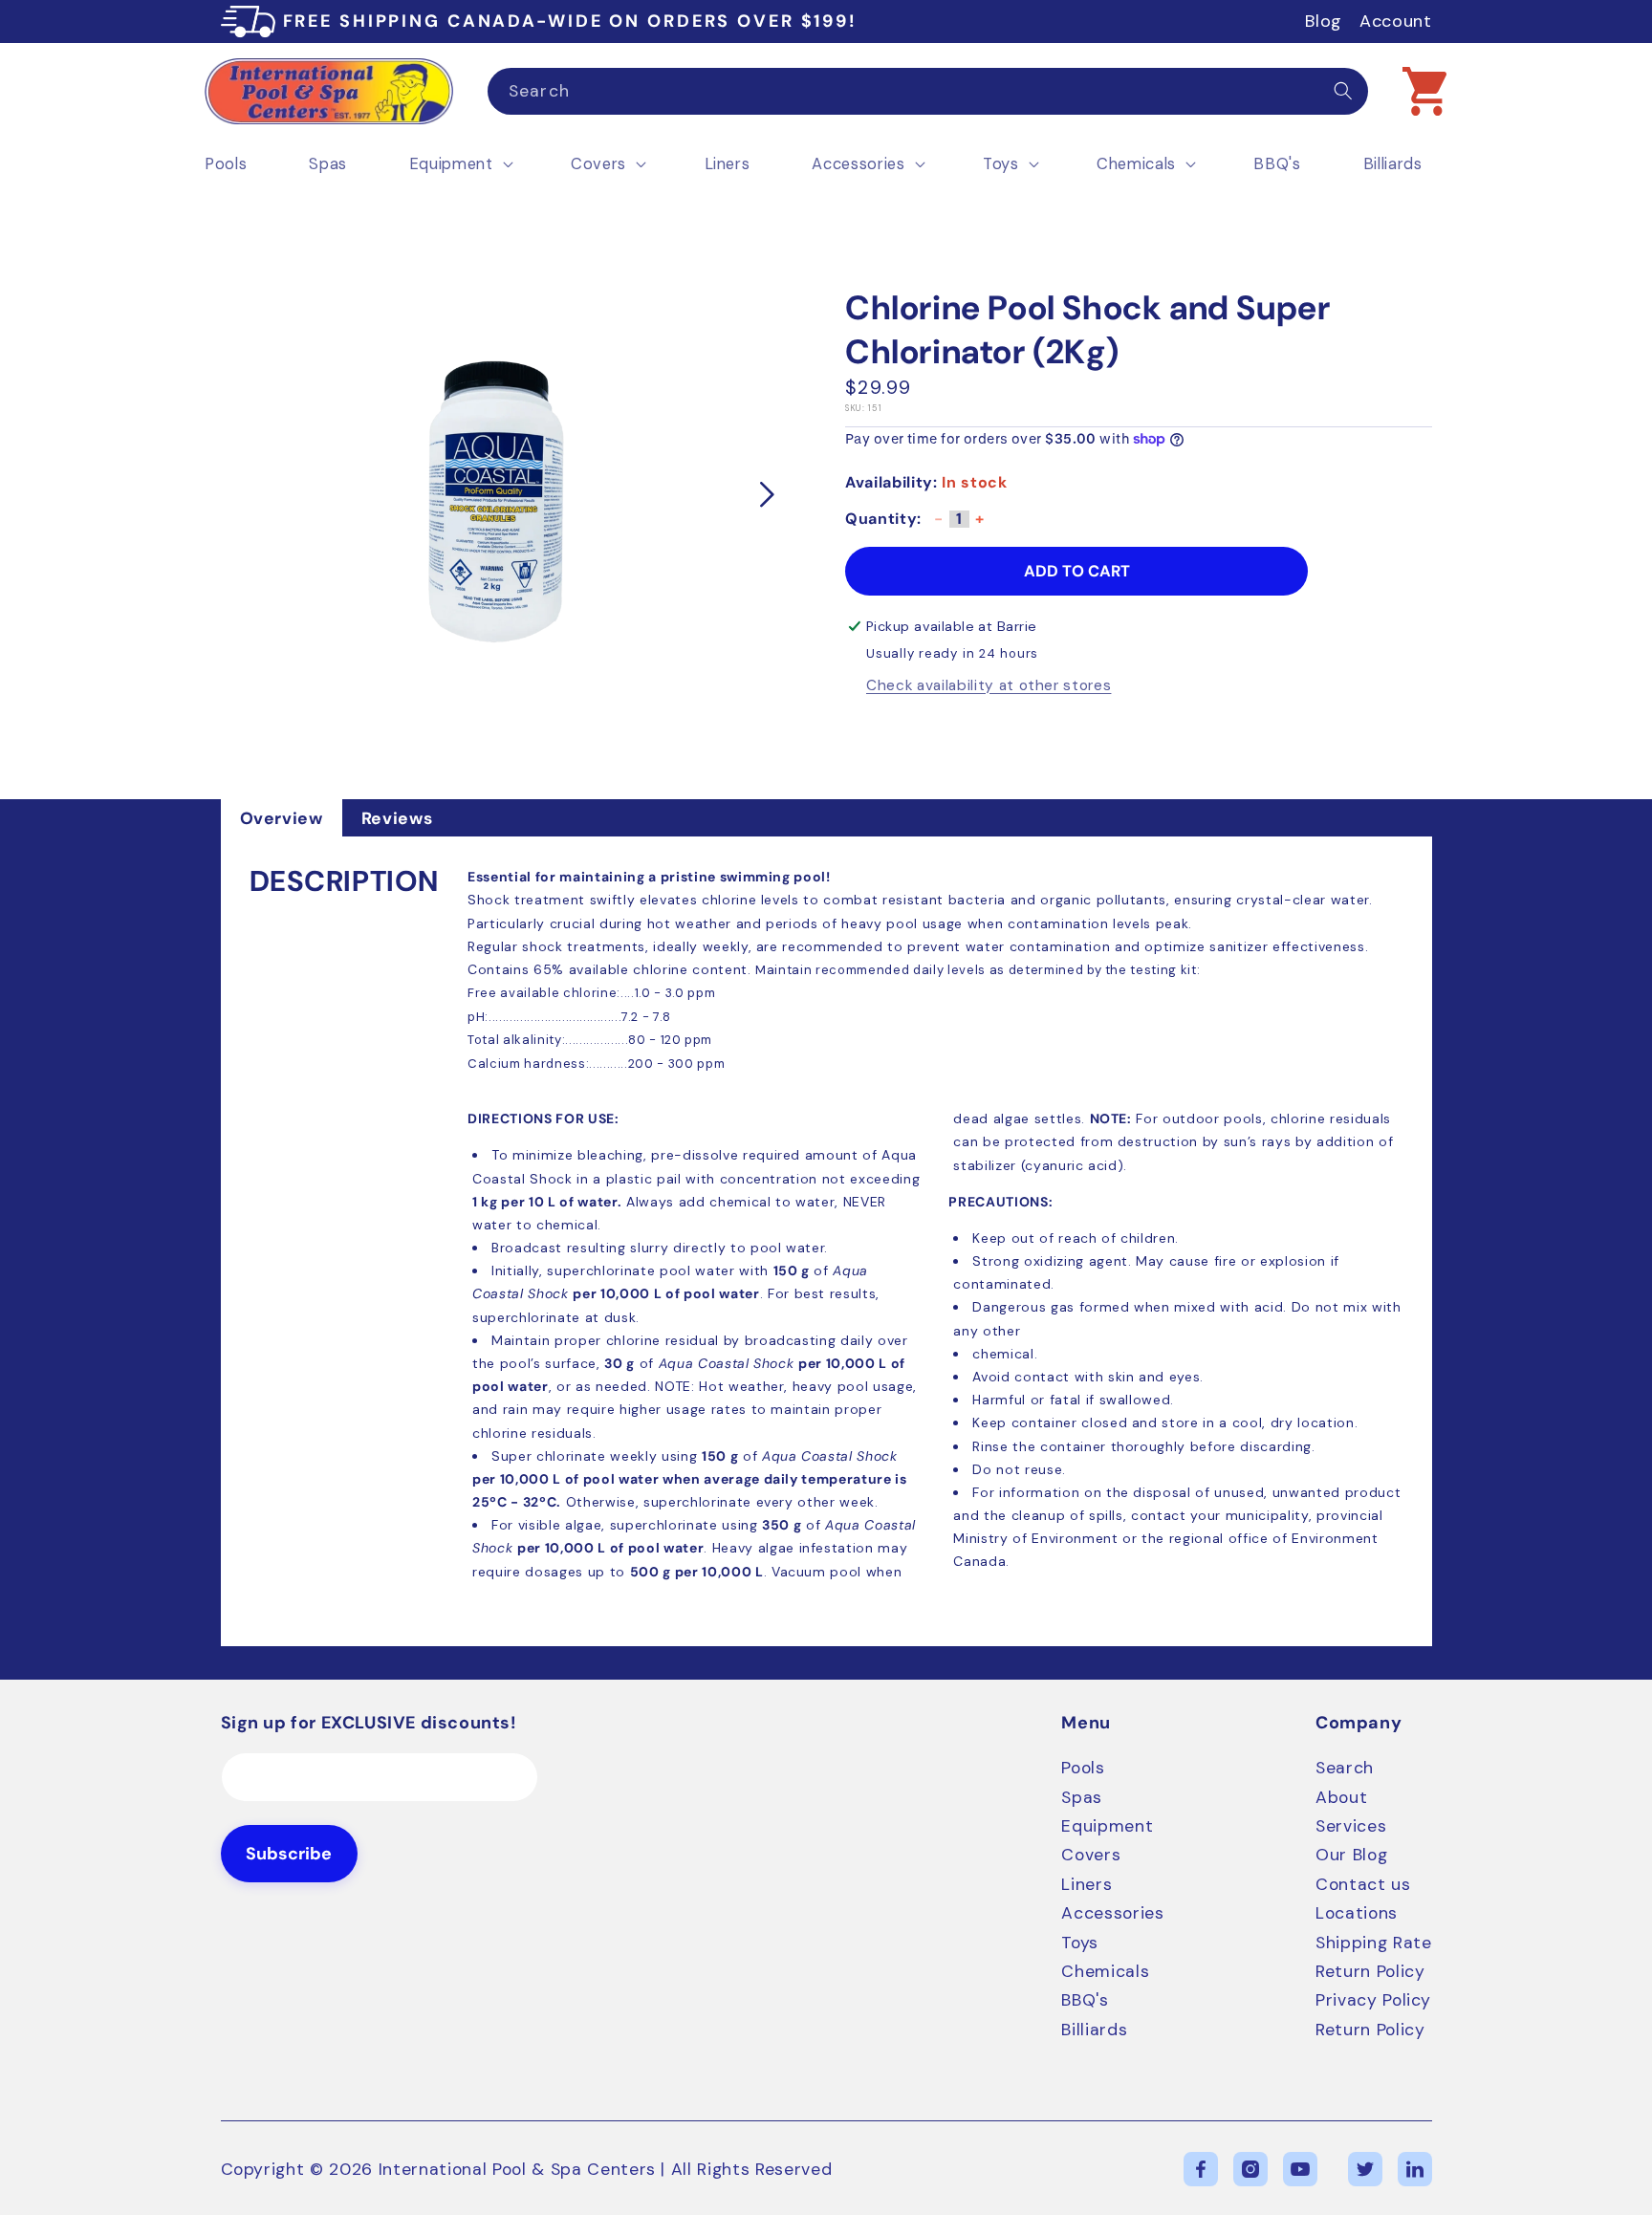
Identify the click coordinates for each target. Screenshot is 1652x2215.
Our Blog (1351, 1855)
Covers (1091, 1855)
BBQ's (1085, 2000)
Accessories (1112, 1913)
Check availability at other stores (989, 686)
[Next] (768, 495)
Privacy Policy (1373, 2000)
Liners (1087, 1884)
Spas (1082, 1797)
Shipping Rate (1374, 1943)
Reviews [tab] (397, 818)
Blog (1324, 21)
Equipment (1107, 1826)
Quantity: (883, 519)
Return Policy (1370, 1971)
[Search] (1343, 91)
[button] (1424, 91)
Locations (1357, 1913)
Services (1351, 1826)
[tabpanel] (826, 1241)
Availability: (891, 482)
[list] (498, 495)
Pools (1083, 1768)
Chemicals (1105, 1971)
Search (1345, 1768)
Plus (980, 525)
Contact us (1363, 1884)
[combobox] (928, 92)
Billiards (1094, 2030)
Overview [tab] (282, 818)
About (1341, 1797)
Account (1396, 21)
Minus (939, 525)
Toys (1080, 1943)
